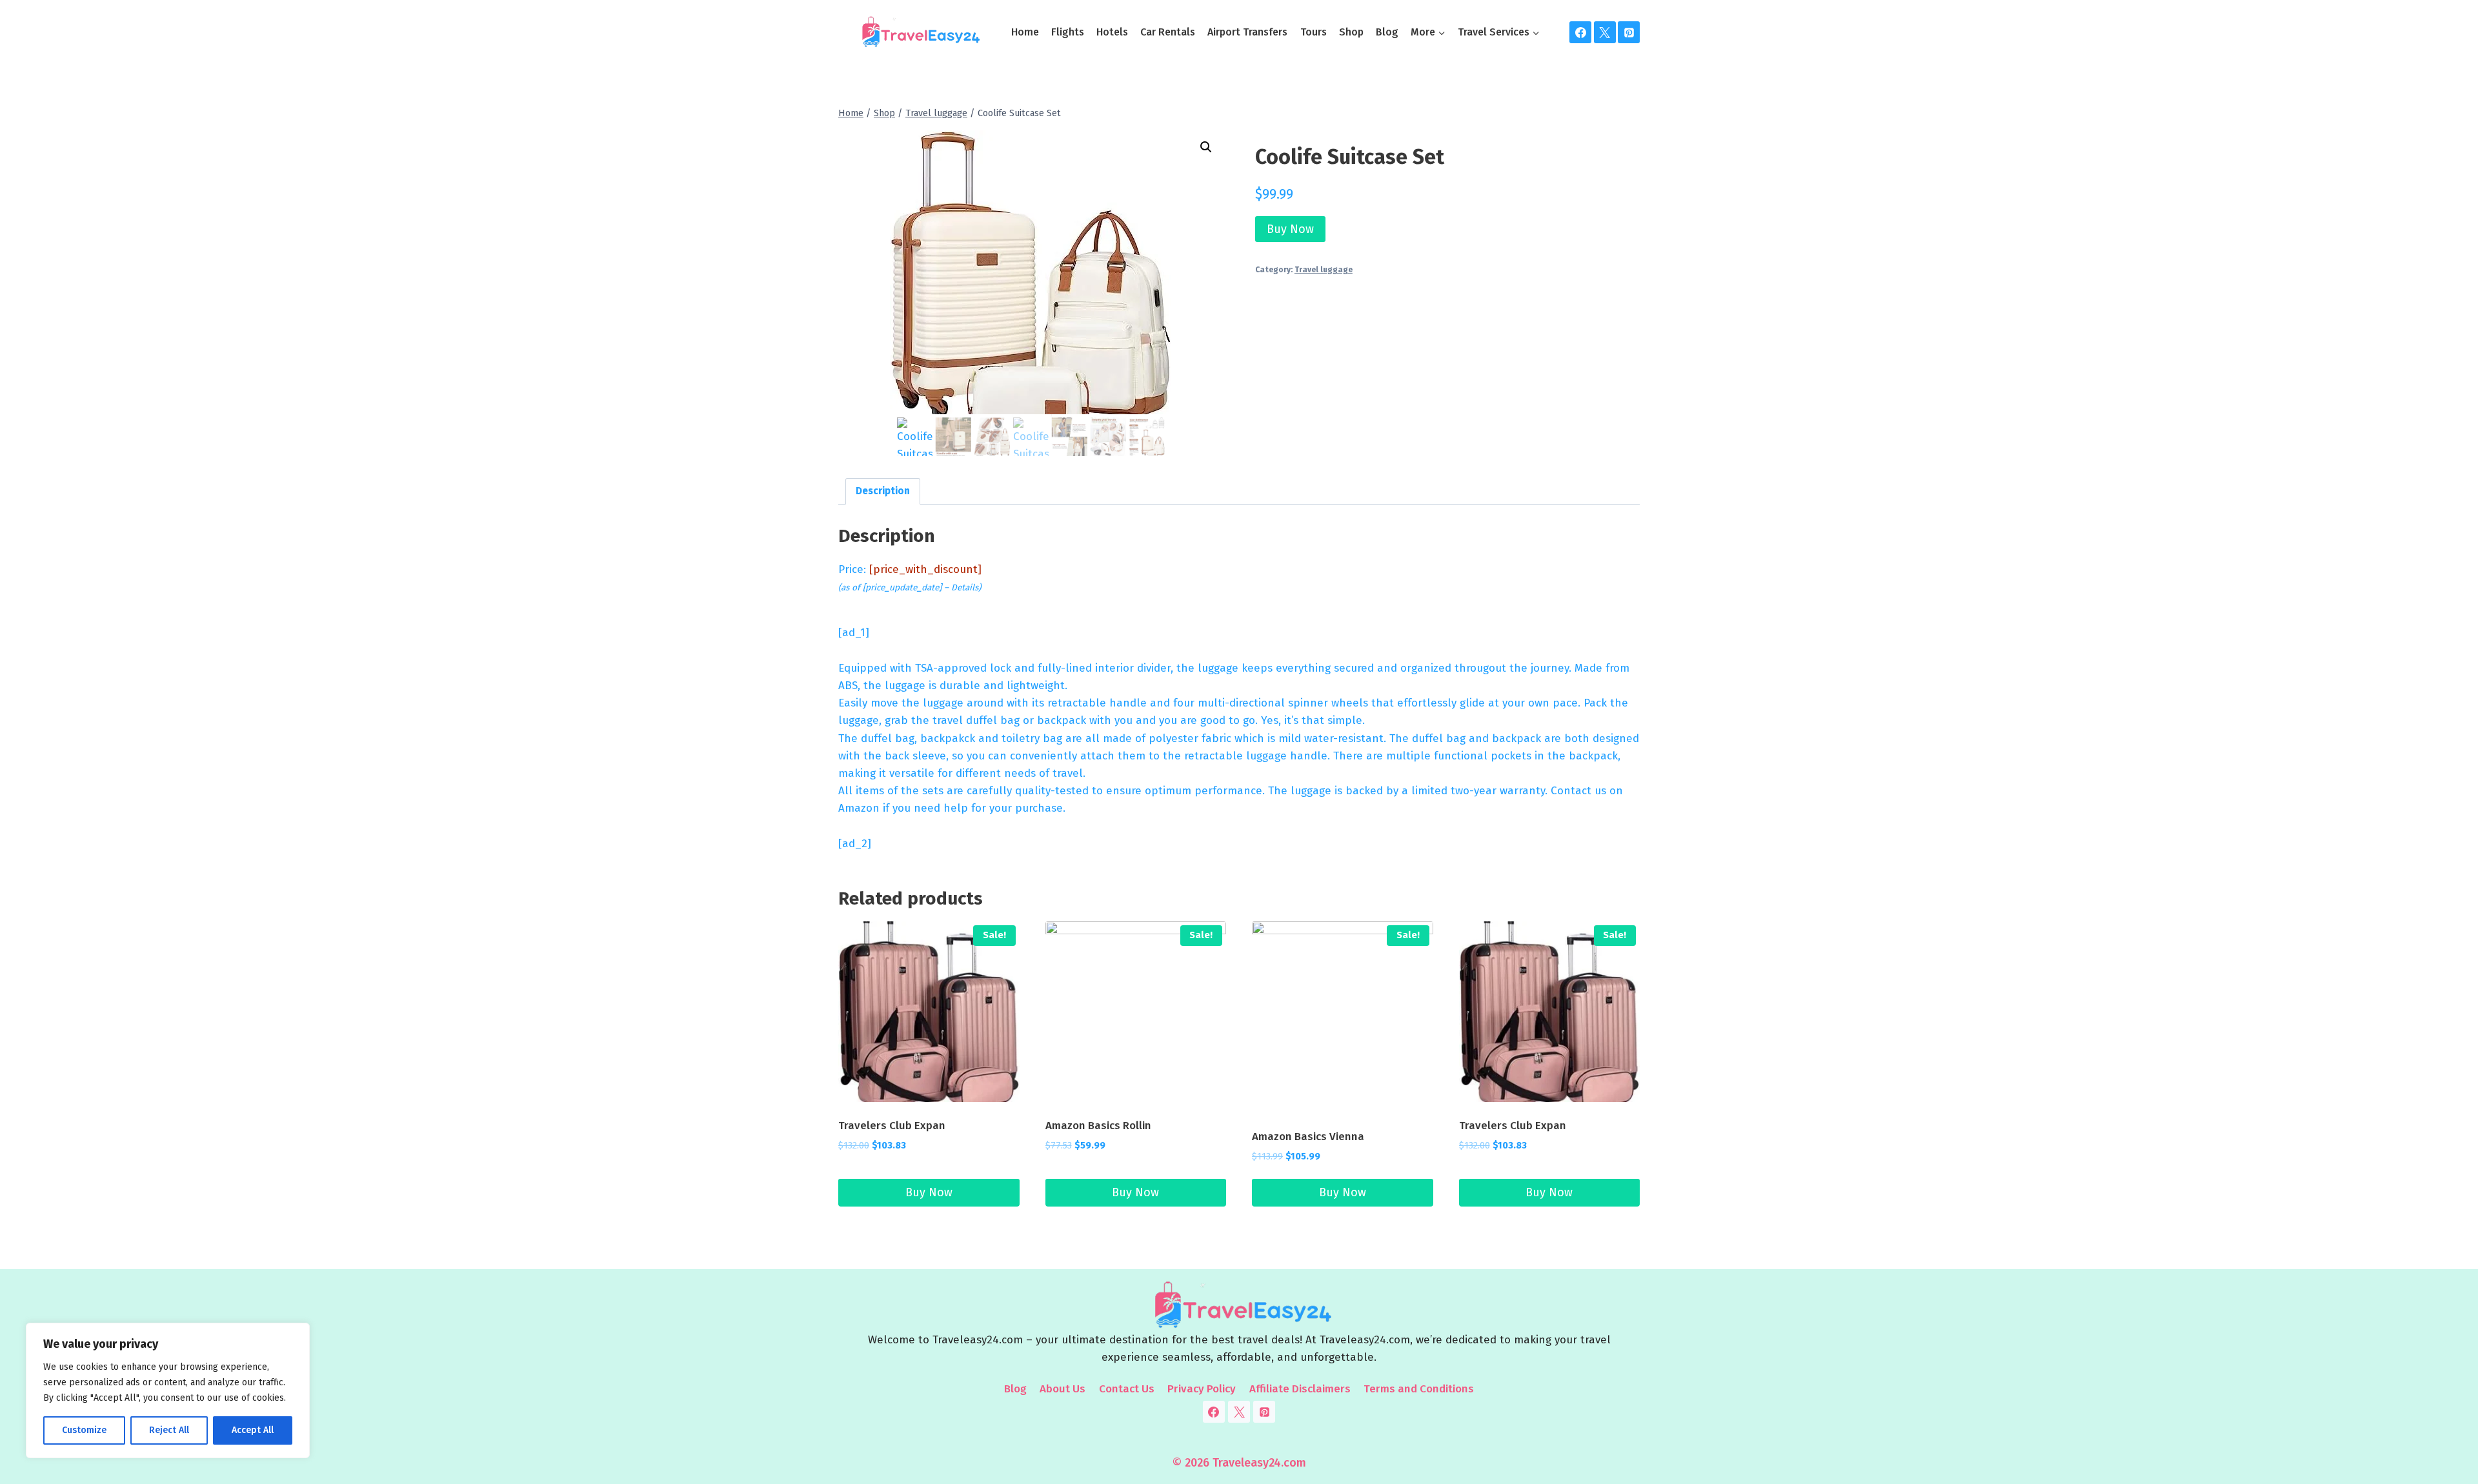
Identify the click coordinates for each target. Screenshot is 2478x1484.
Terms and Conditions (1419, 1389)
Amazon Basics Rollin (1098, 1126)
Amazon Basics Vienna (1308, 1137)
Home (1025, 32)
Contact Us (1127, 1389)
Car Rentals (1168, 32)
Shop (1351, 32)
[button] (1206, 147)
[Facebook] (1580, 32)
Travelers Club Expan (892, 1126)
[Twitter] (1605, 32)
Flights (1068, 32)
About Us (1063, 1389)
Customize (84, 1430)
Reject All (169, 1430)
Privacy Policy (1202, 1389)
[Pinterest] (1629, 32)
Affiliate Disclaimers (1300, 1389)
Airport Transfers (1247, 32)
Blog (1387, 32)
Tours (1314, 32)
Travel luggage (1324, 270)
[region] (168, 1390)
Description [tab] (883, 491)
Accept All (253, 1430)
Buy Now (1290, 229)
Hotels (1112, 32)
